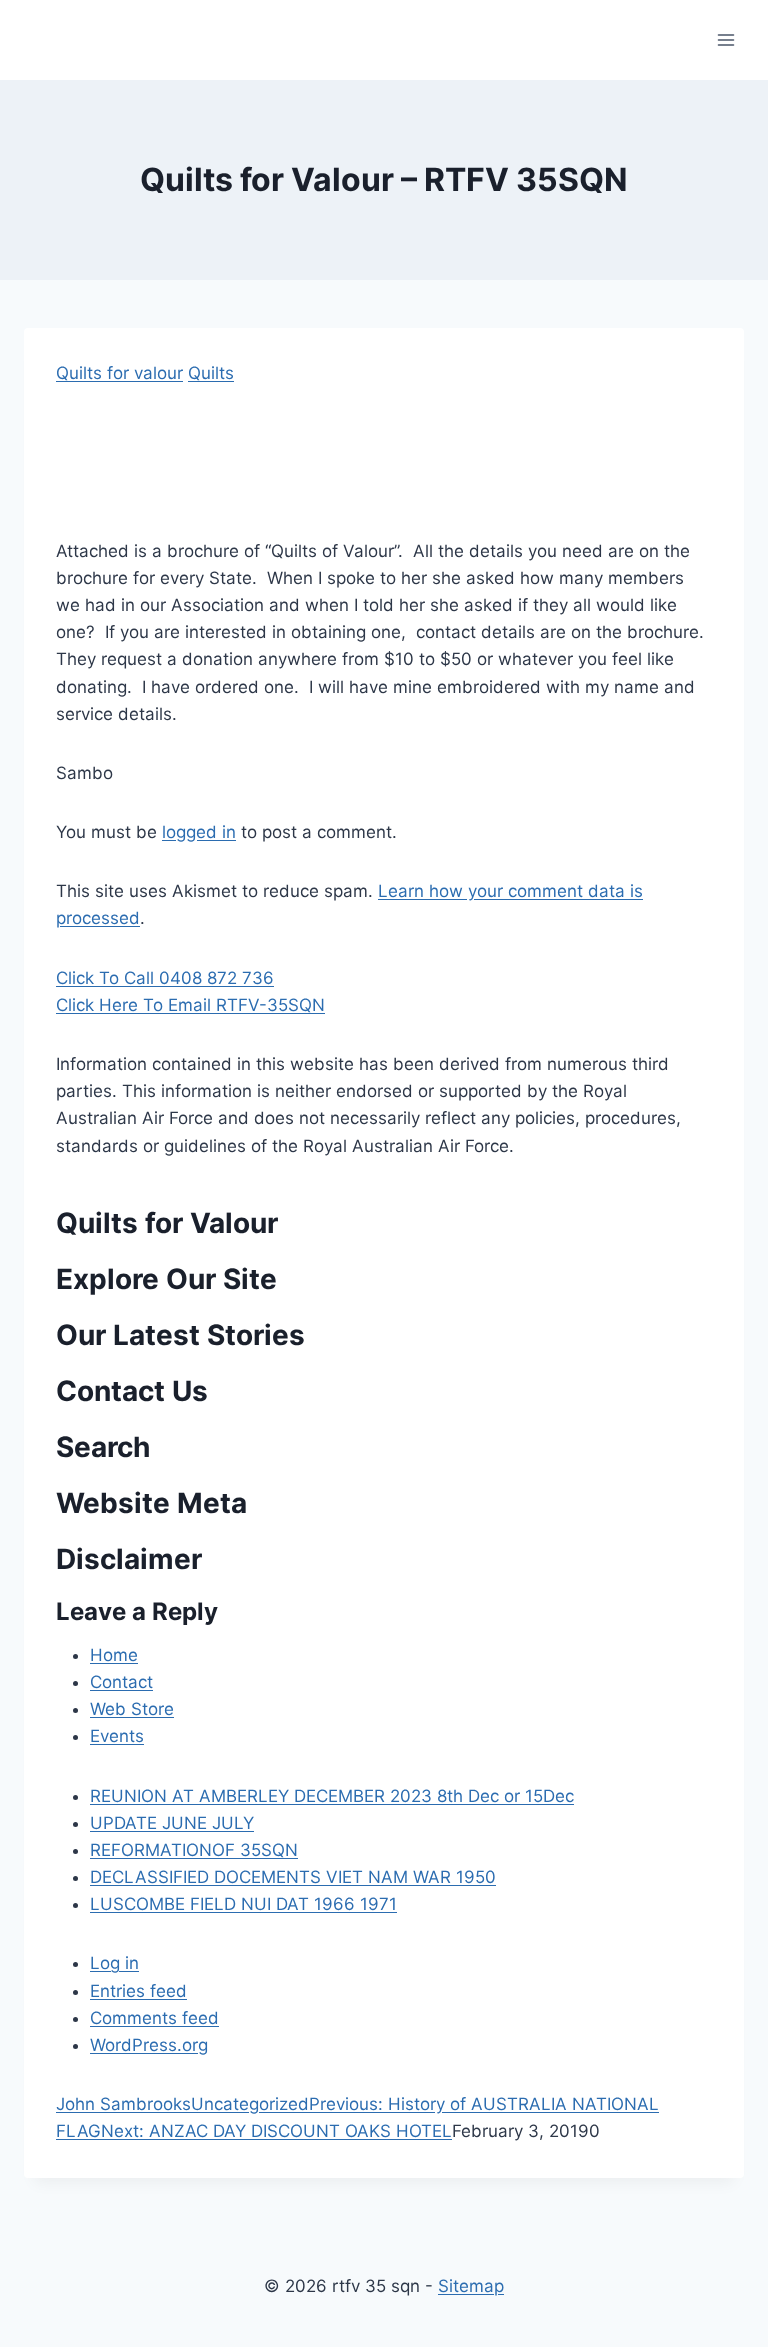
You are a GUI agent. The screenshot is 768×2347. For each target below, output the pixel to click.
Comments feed (154, 2018)
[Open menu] (725, 39)
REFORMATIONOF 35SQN (194, 1850)
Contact (121, 1682)
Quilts (211, 373)
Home (114, 1655)
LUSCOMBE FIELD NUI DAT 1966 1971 (243, 1904)
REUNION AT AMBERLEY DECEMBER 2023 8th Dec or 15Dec (332, 1796)
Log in (114, 1963)
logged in (199, 832)
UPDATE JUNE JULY (172, 1823)
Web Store (132, 1709)
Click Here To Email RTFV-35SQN (190, 1005)
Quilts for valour (119, 373)
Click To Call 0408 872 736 (165, 978)
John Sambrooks (123, 2104)
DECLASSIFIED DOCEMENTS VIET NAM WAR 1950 (293, 1877)
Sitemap (471, 2286)
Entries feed (138, 1991)
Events (117, 1736)
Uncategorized (250, 2104)
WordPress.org (149, 2045)
